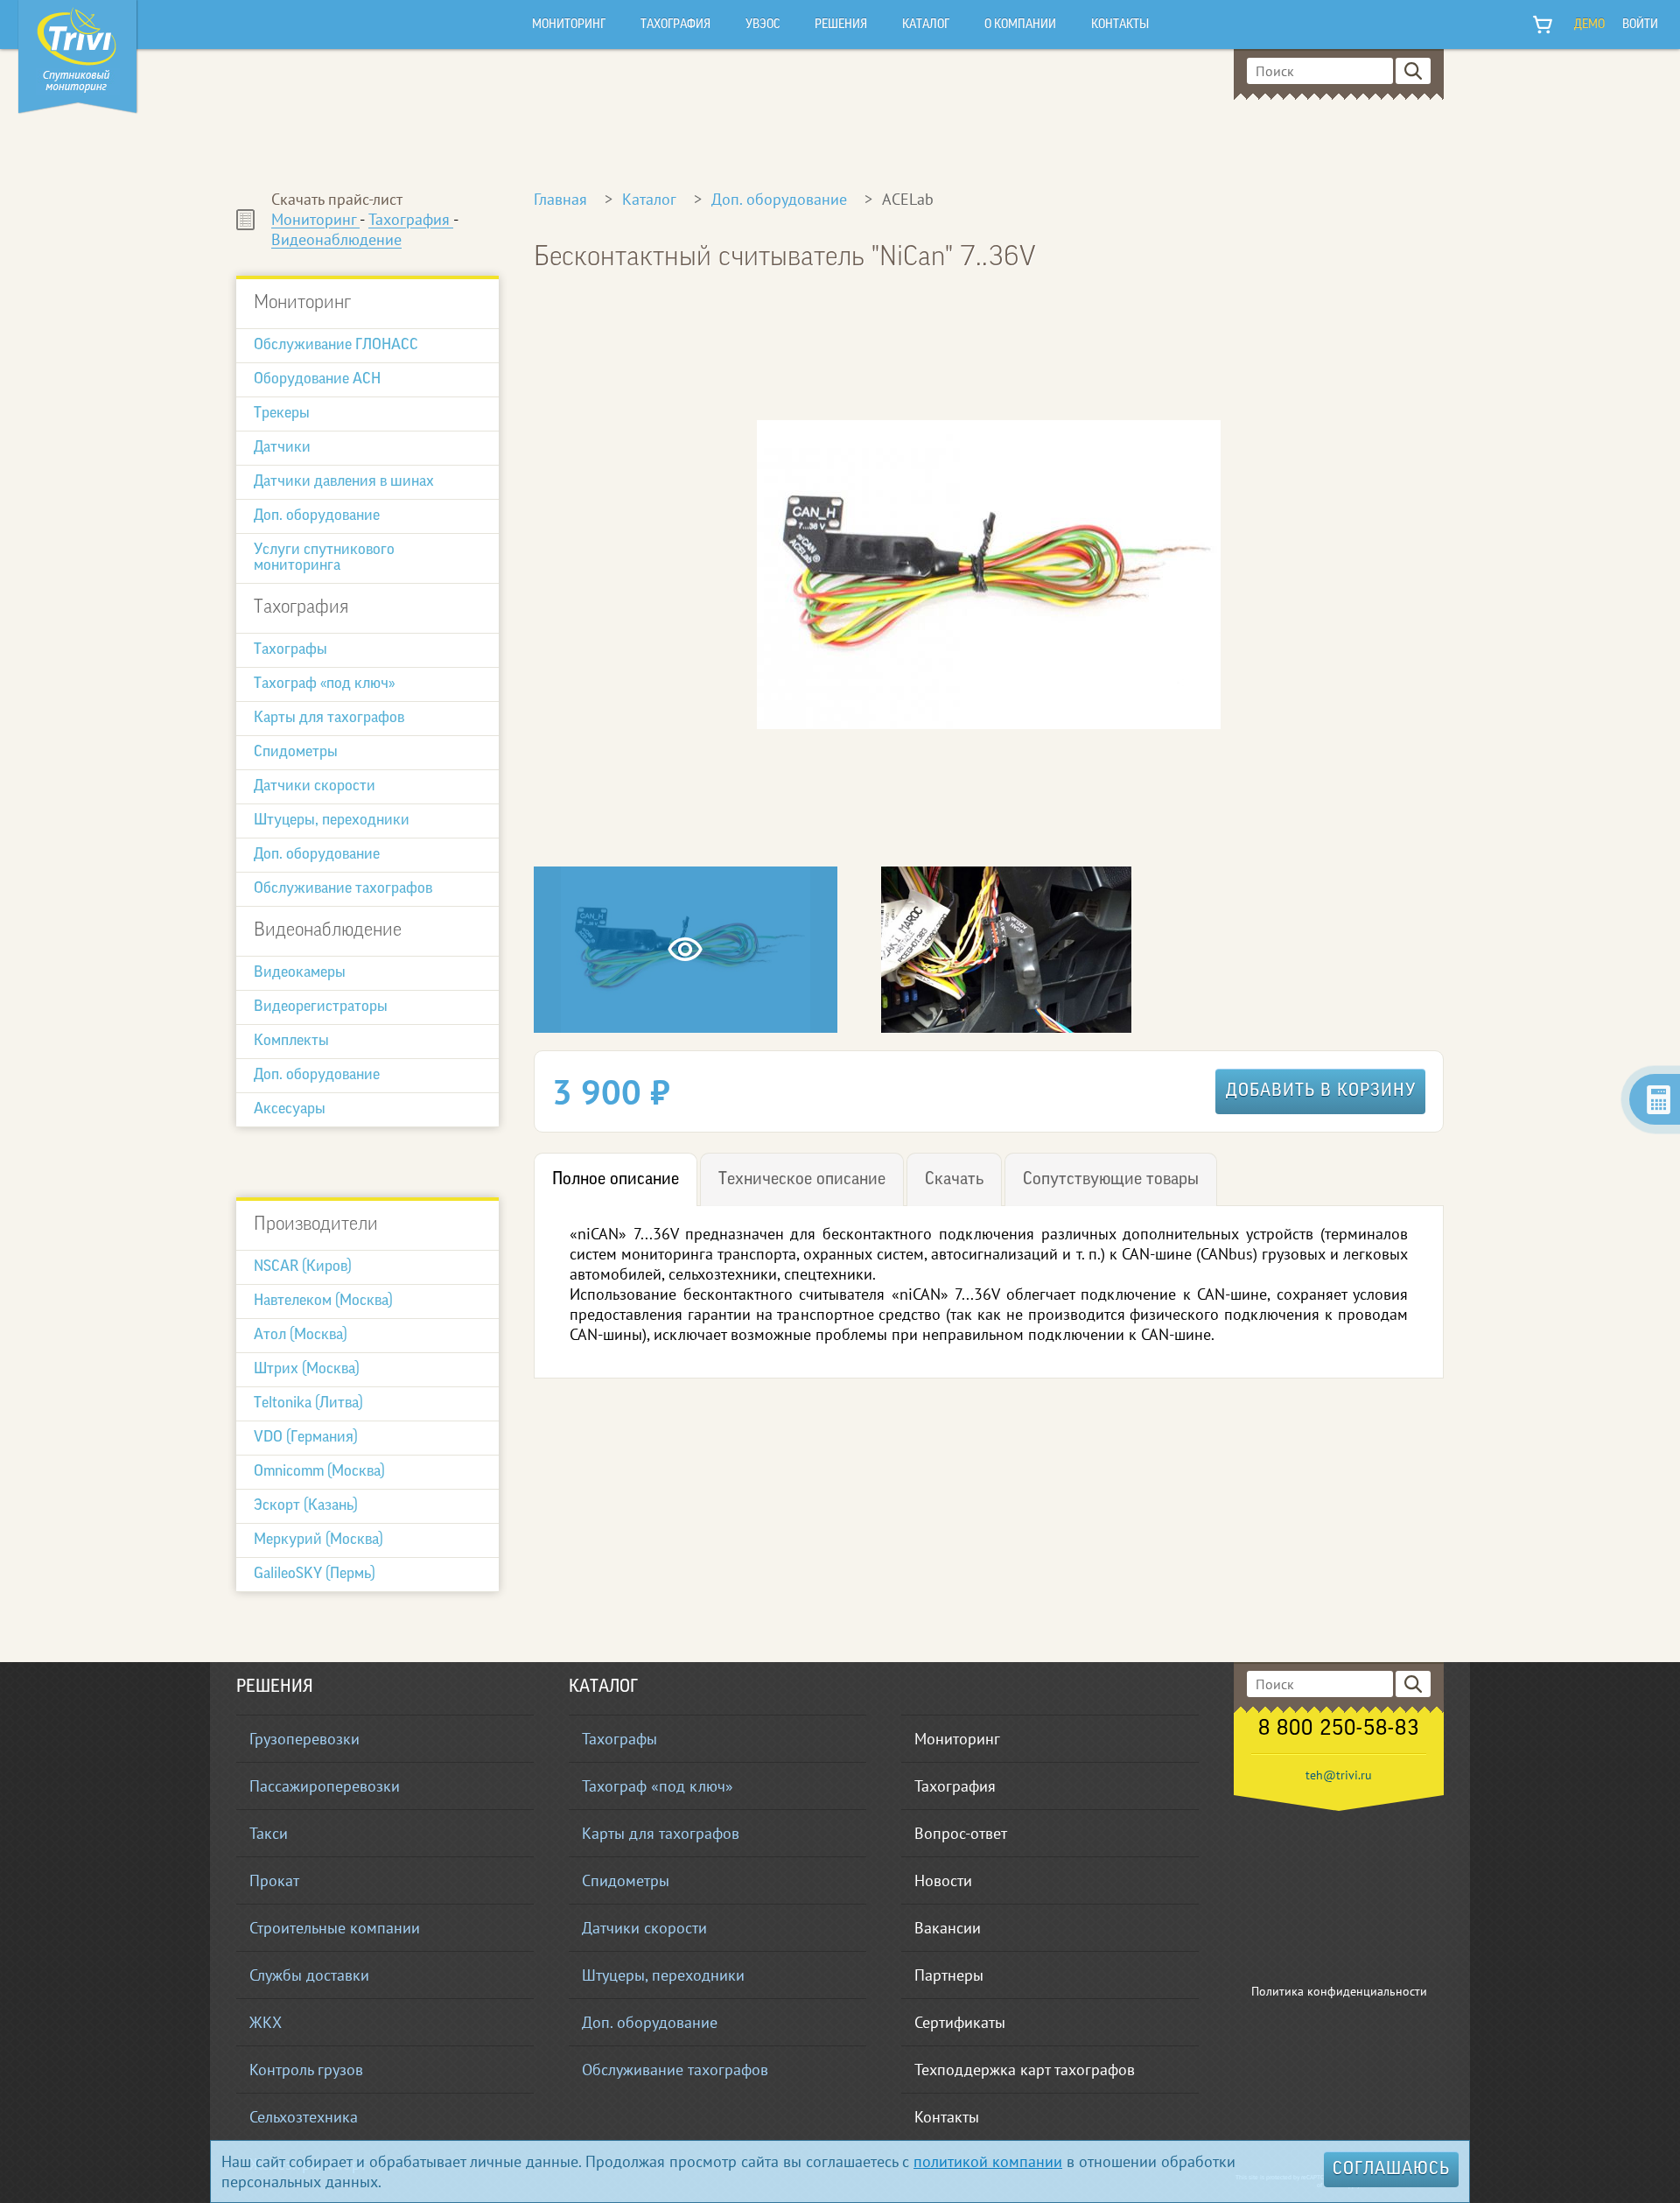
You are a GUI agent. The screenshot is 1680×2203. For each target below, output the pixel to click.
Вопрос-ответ (961, 1833)
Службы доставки (309, 1975)
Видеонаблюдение (336, 239)
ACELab (908, 199)
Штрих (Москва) (307, 1370)
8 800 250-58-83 (1339, 1729)
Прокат (274, 1880)
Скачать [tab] (954, 1180)
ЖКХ (266, 2022)
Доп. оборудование (317, 516)
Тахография (411, 219)
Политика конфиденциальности (1339, 1991)
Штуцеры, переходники (332, 821)
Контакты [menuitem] (1120, 25)
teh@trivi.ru (1339, 1775)
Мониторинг (315, 219)
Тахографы (290, 650)
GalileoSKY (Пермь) (315, 1575)
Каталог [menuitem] (926, 25)
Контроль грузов (306, 2070)
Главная (560, 199)
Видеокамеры (300, 973)
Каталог (649, 199)
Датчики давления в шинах (344, 482)
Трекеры (282, 414)
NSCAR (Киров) (303, 1267)
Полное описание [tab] (616, 1180)
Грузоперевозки (304, 1739)
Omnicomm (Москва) (319, 1472)
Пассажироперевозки (325, 1786)
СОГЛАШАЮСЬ (1391, 2170)
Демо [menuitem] (1589, 25)
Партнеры (949, 1975)
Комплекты (291, 1042)
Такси (269, 1833)
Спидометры (296, 753)
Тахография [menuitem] (675, 25)
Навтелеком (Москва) (323, 1301)
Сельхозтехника (304, 2117)
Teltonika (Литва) (308, 1404)
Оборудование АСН (317, 380)
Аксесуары (290, 1110)
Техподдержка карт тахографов (1025, 2070)
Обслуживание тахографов (343, 889)
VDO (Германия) (306, 1438)
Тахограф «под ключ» (324, 684)
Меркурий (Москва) (318, 1540)
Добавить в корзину (1321, 1091)
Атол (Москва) (301, 1336)
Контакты (947, 2117)
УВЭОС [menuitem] (763, 25)
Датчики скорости (315, 787)
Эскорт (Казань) (306, 1506)
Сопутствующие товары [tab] (1111, 1180)
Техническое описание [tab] (802, 1180)
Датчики (282, 448)
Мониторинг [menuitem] (569, 25)
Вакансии (948, 1928)
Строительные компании (335, 1928)
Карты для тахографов (329, 719)
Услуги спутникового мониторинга (324, 558)
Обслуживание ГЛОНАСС (336, 346)
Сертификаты (960, 2022)
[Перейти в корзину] (1543, 25)
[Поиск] (1413, 71)
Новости (943, 1880)
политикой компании (988, 2161)
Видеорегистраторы (321, 1007)
